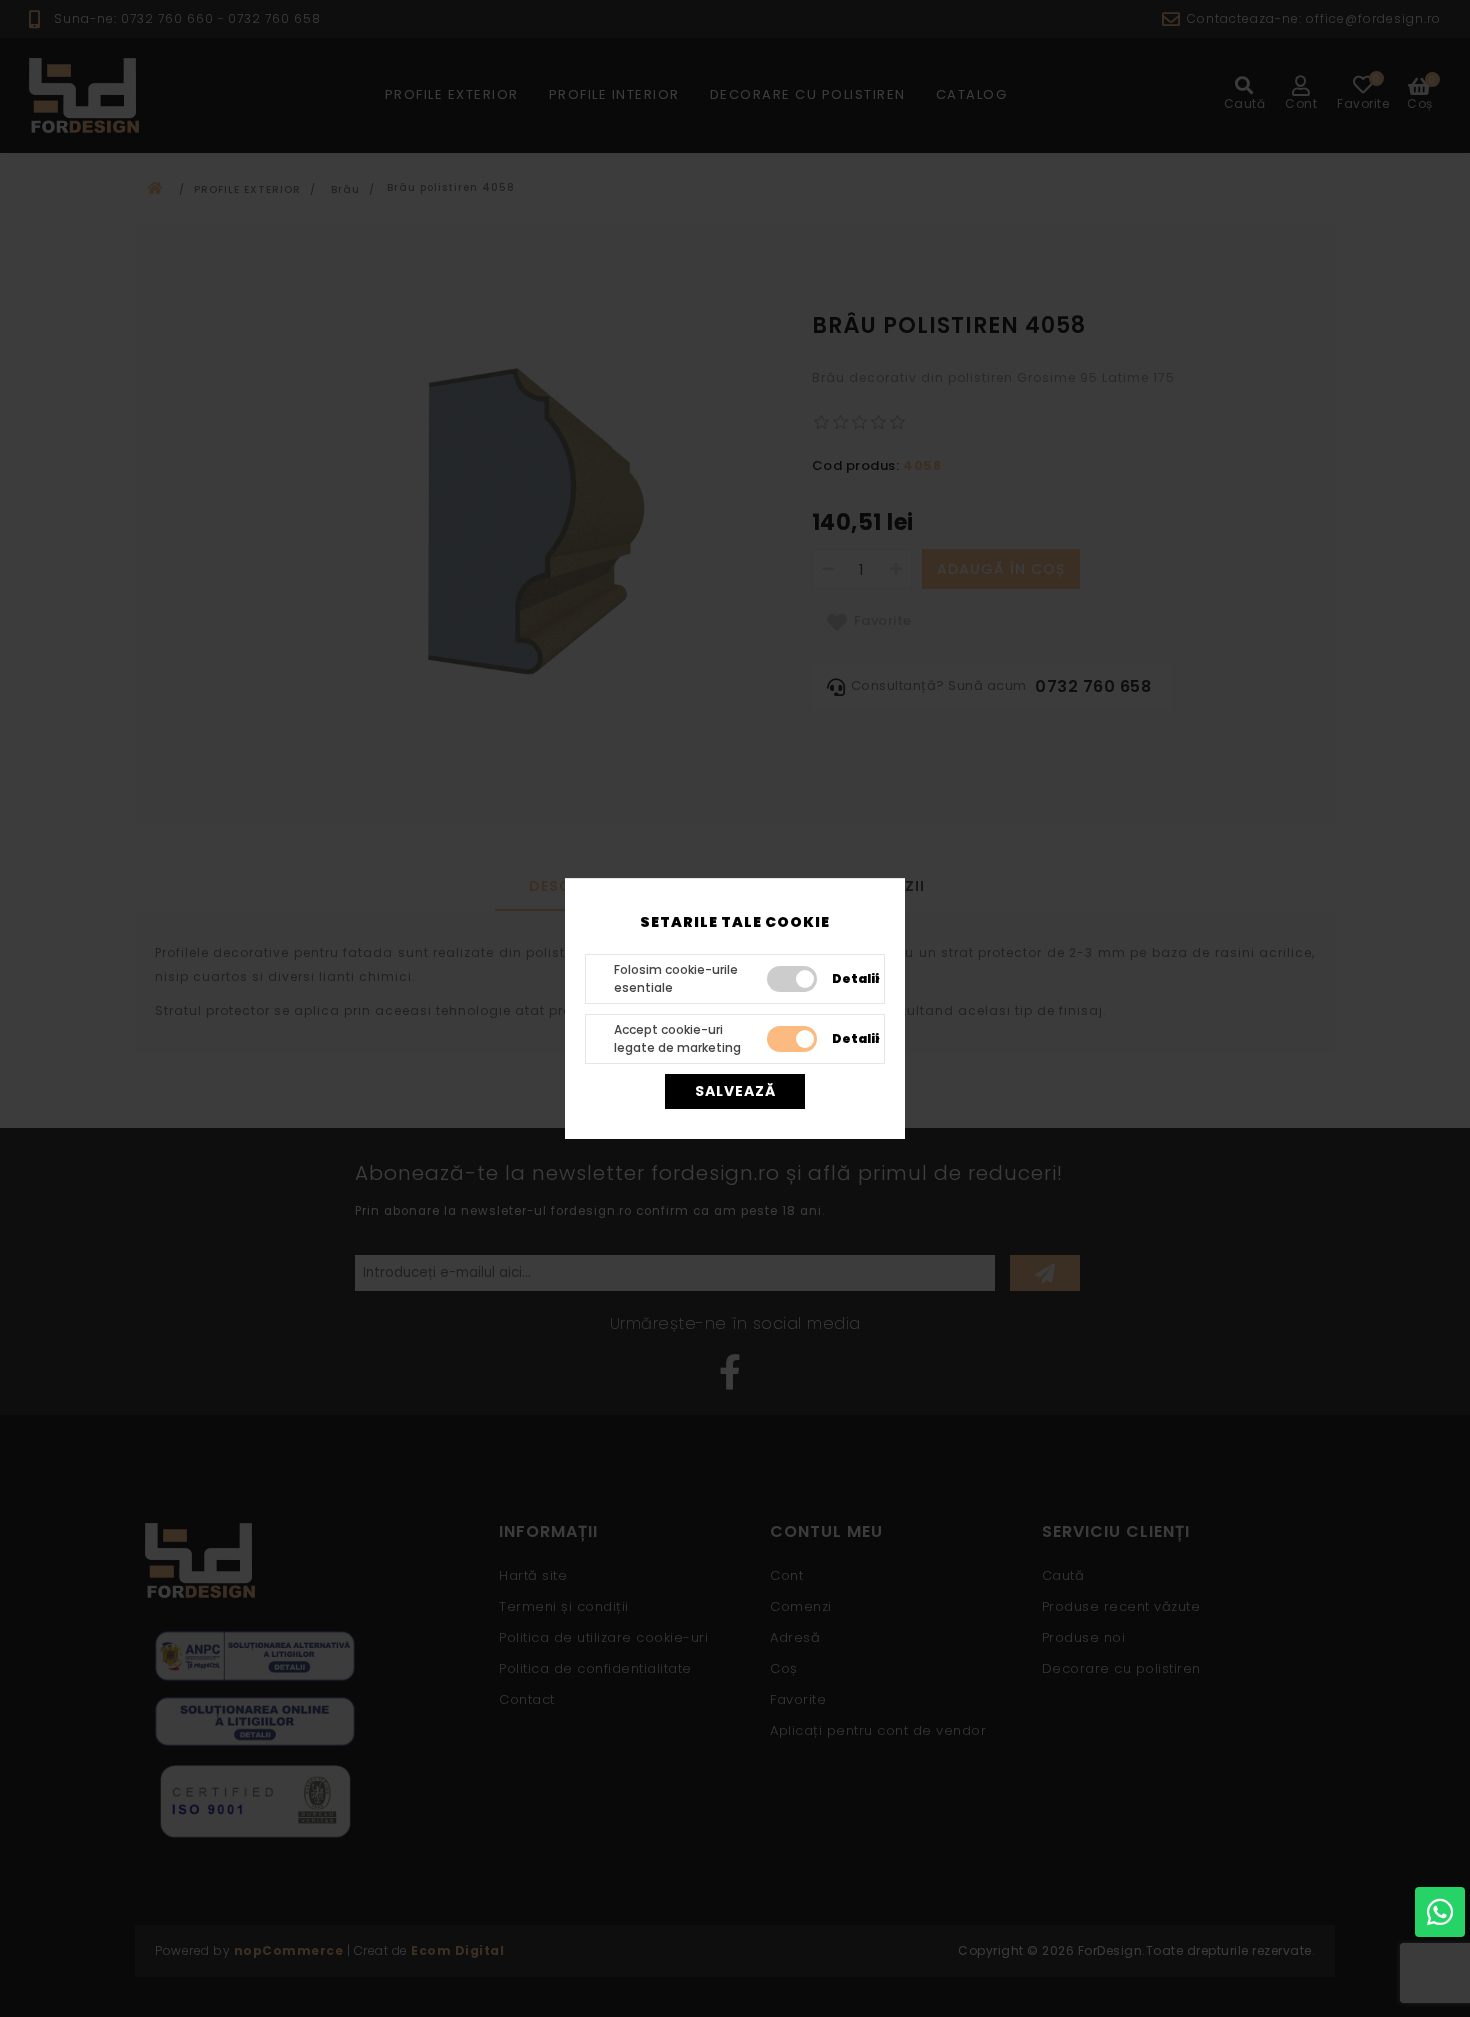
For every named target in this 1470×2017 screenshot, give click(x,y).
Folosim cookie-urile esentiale (676, 978)
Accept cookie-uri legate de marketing (677, 1038)
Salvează (735, 1091)
